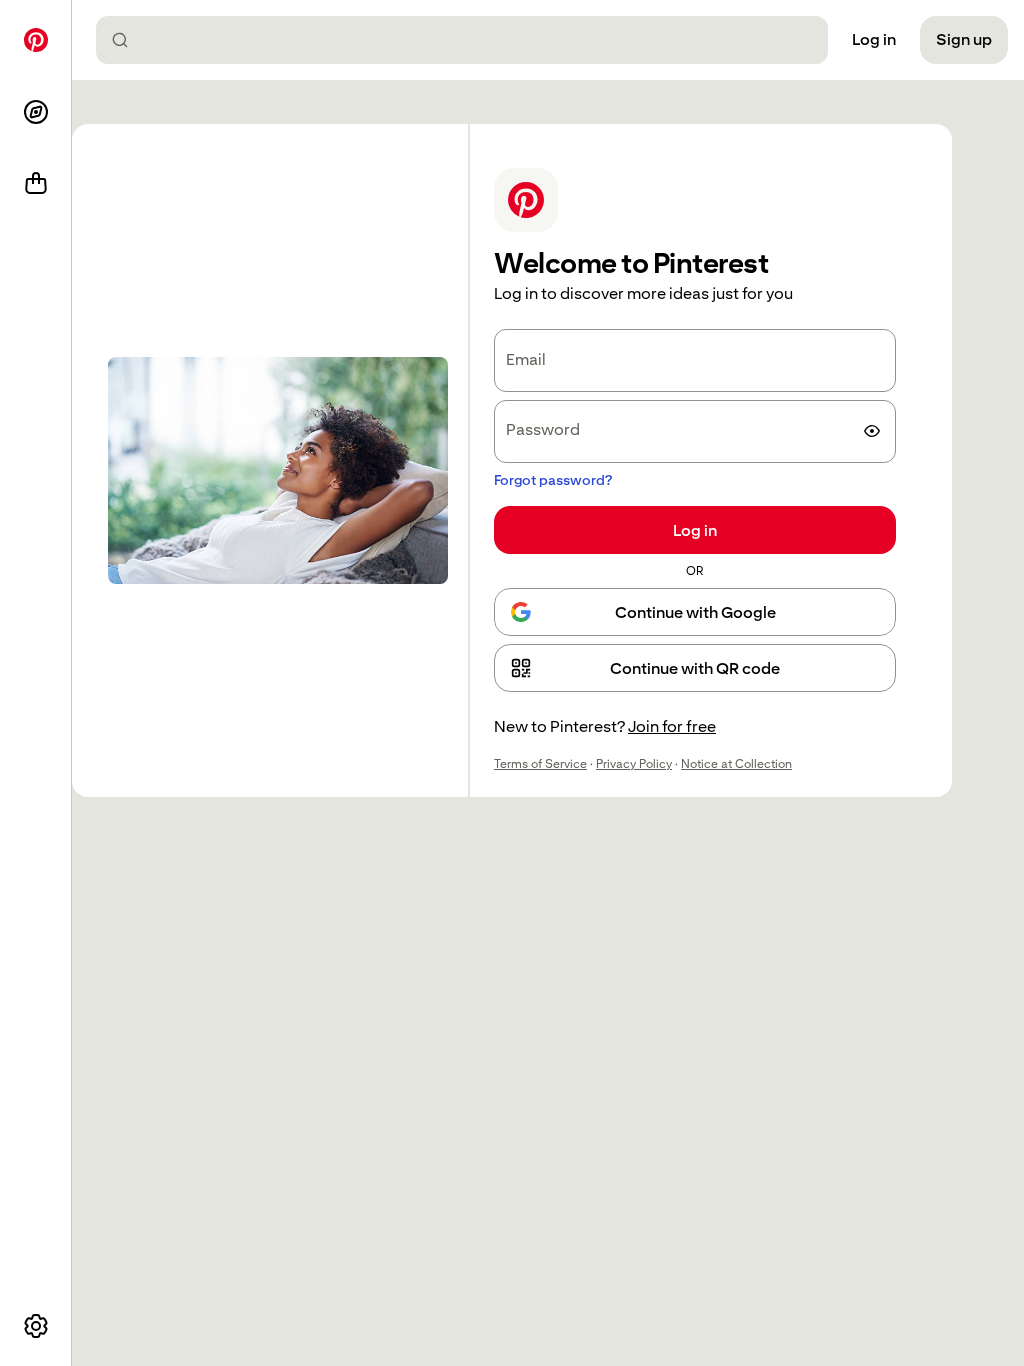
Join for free (672, 726)
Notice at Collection (736, 764)
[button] (695, 668)
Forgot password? (553, 480)
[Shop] (36, 184)
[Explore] (36, 112)
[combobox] (470, 40)
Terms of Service (540, 764)
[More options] (36, 1326)
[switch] (872, 431)
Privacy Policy (634, 764)
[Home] (36, 40)
